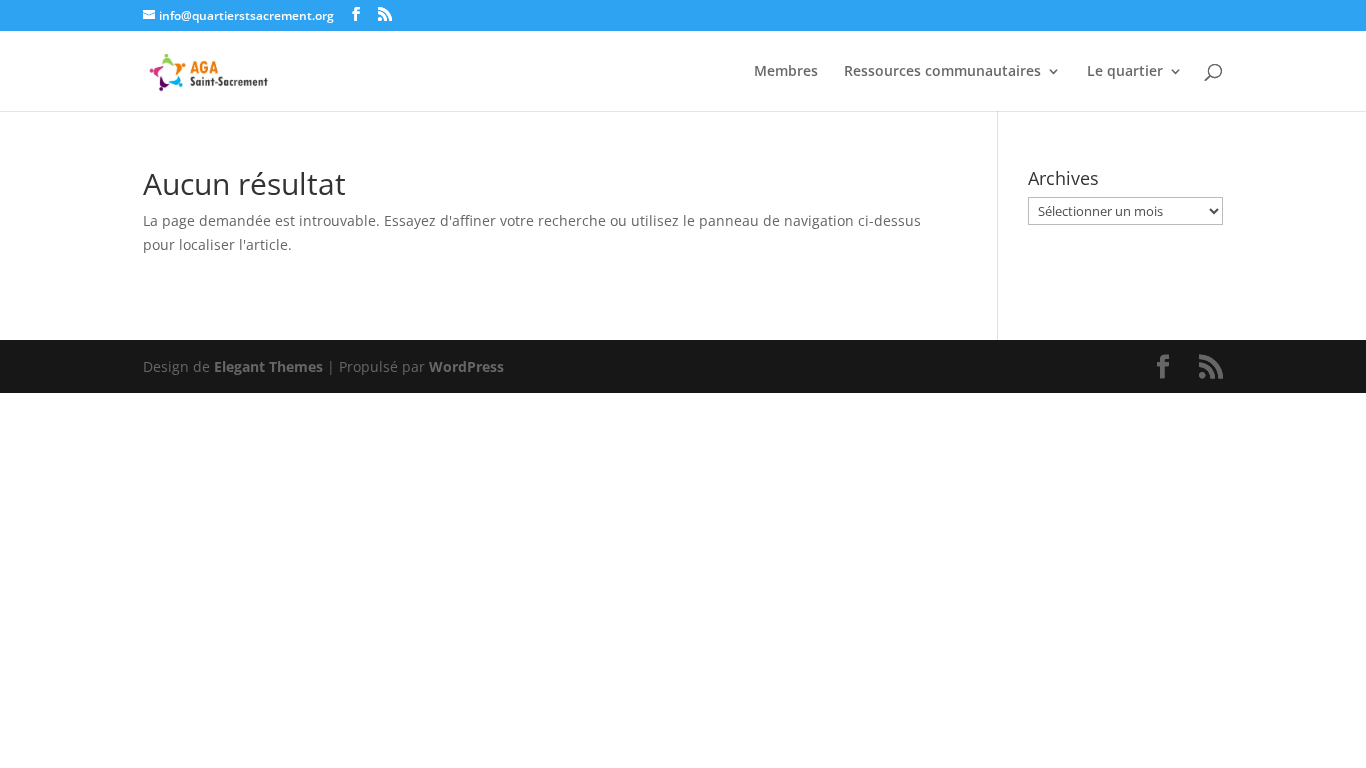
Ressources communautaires (942, 72)
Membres (786, 72)
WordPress (466, 366)
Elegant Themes (268, 366)
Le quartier (1125, 72)
